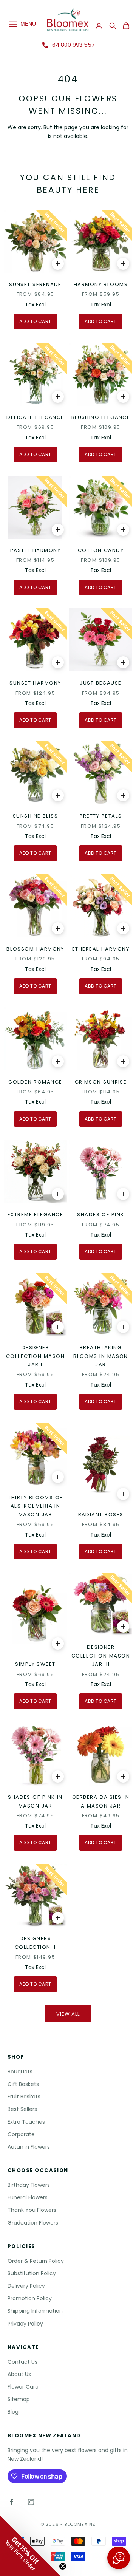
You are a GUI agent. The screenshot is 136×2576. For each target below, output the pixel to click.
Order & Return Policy (36, 2261)
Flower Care (23, 2387)
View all (68, 2014)
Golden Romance (35, 1082)
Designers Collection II (35, 1943)
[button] (119, 2558)
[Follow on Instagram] (31, 2502)
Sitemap (19, 2399)
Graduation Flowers (33, 2223)
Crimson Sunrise (101, 1082)
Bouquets (20, 2072)
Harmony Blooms (101, 284)
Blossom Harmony (35, 949)
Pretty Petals (101, 816)
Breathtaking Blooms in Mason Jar (101, 1356)
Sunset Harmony (35, 683)
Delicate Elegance (35, 417)
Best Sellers (22, 2109)
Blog (13, 2412)
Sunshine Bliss (35, 816)
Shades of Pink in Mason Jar (35, 1801)
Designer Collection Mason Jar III (101, 1656)
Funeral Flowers (28, 2197)
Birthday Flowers (29, 2185)
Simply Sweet (35, 1664)
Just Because (100, 683)
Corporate (21, 2134)
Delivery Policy (26, 2286)
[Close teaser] (63, 2566)
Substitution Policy (32, 2273)
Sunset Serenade (35, 284)
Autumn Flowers (29, 2147)
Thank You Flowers (32, 2210)
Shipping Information (35, 2311)
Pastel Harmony (35, 550)
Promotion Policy (30, 2298)
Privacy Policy (25, 2324)
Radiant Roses (101, 1515)
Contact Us (22, 2362)
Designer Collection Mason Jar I (35, 1356)
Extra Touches (26, 2122)
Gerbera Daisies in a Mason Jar (101, 1801)
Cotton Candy (101, 550)
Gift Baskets (23, 2084)
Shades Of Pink (100, 1215)
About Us (19, 2374)
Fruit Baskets (24, 2097)
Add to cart (35, 321)
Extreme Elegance (35, 1215)
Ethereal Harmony (101, 949)
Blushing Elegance (101, 417)
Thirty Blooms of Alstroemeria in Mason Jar (35, 1506)
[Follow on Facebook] (11, 2502)
